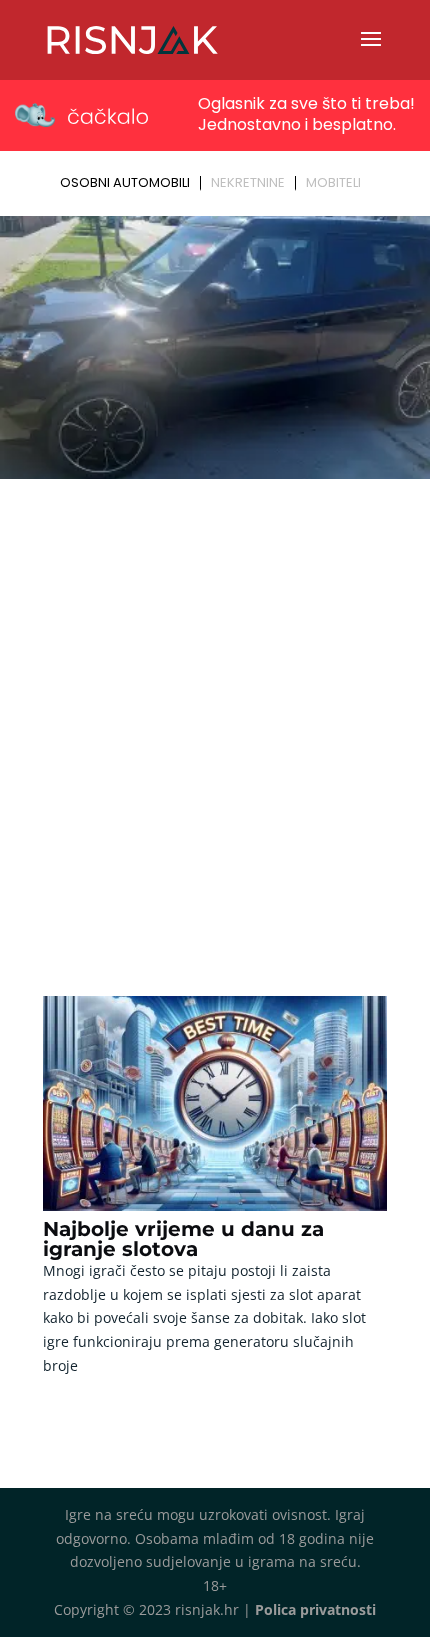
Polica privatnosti (315, 1609)
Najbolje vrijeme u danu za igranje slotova (183, 1239)
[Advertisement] (215, 711)
